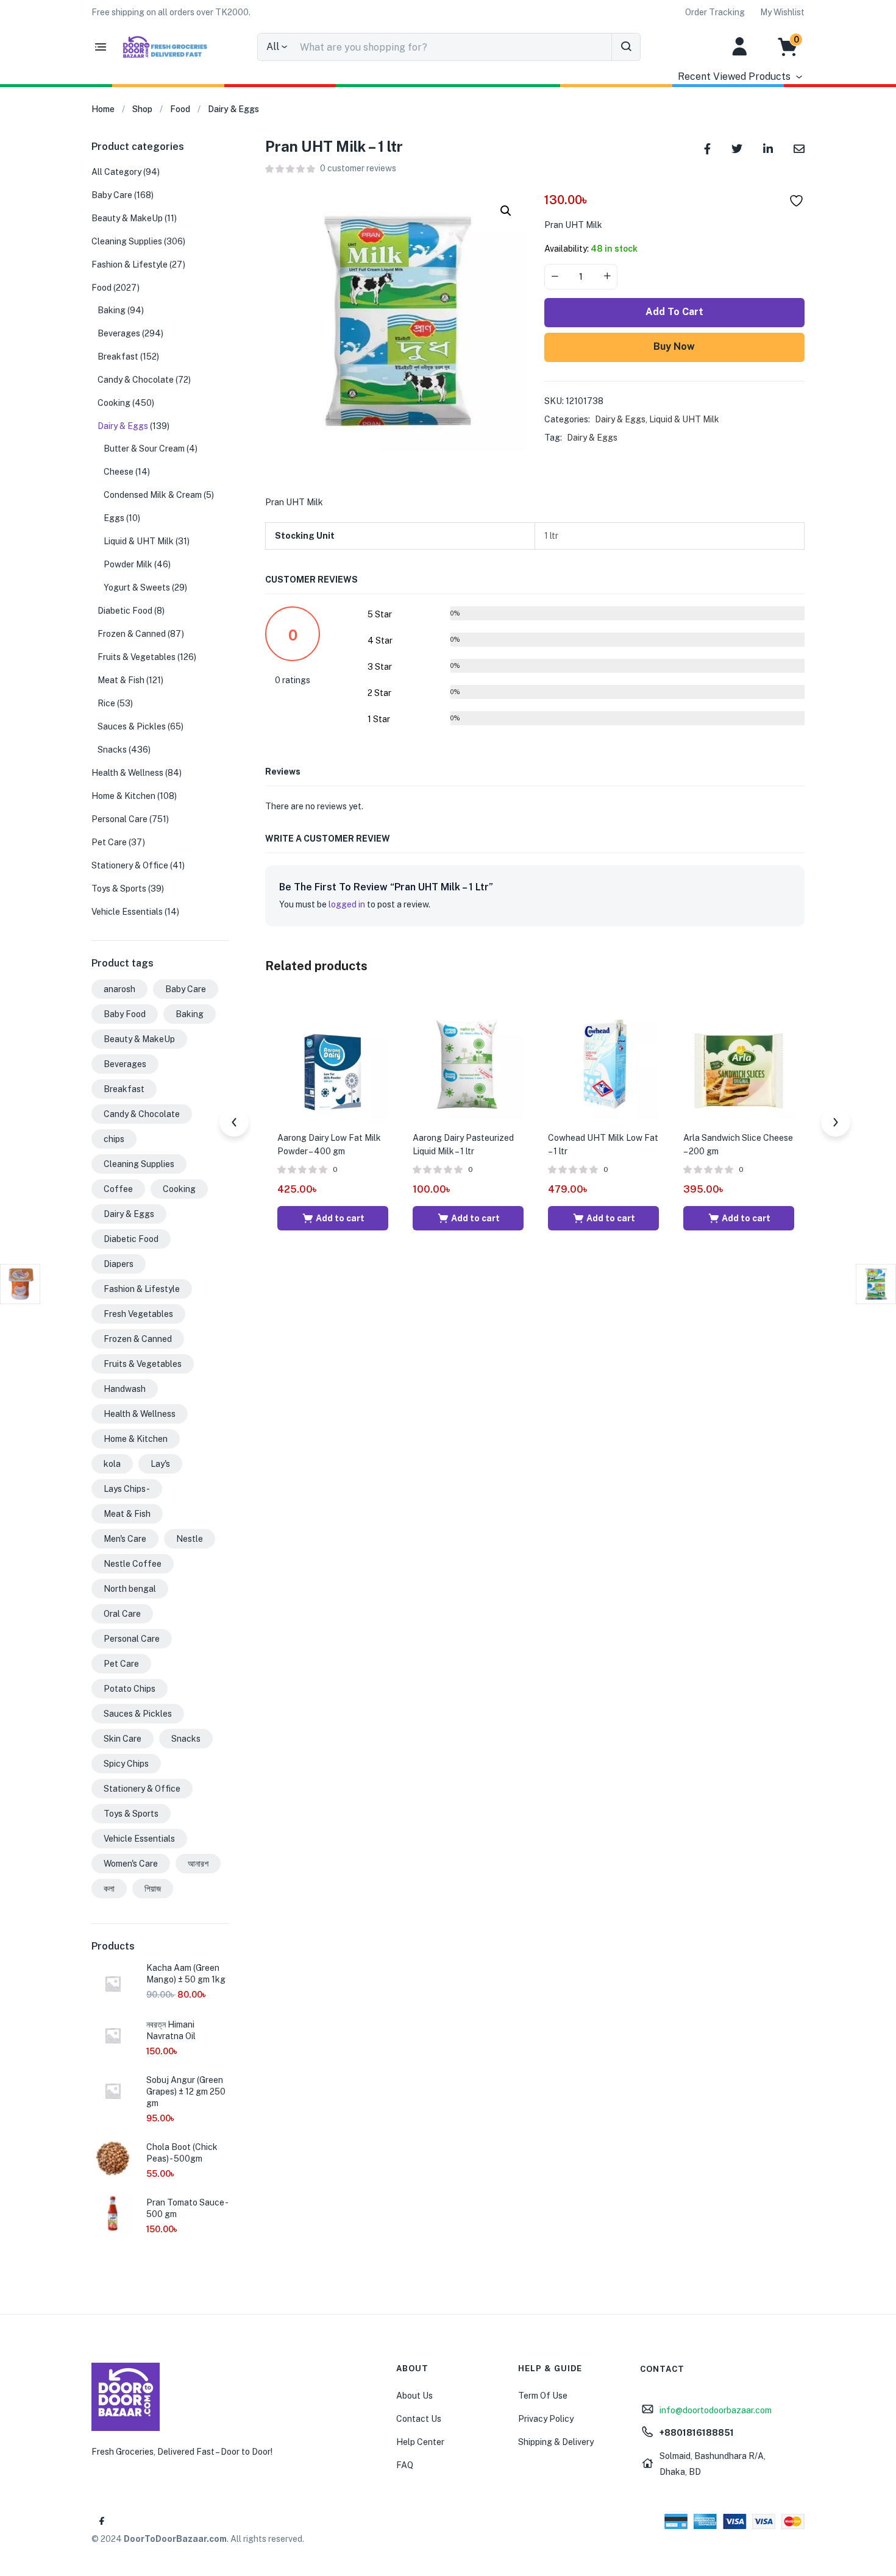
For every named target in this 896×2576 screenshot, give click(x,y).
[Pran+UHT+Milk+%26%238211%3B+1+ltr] (737, 148)
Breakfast (118, 357)
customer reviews (358, 168)
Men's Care (125, 1539)
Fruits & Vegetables (137, 657)
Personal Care (119, 819)
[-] (555, 277)
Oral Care (122, 1614)
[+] (607, 277)
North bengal (130, 1589)
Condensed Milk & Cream (153, 495)
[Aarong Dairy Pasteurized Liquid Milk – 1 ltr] (468, 1063)
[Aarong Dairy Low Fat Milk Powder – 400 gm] (333, 1063)
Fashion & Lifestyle (130, 264)
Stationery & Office (130, 865)
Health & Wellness (127, 773)
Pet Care (109, 842)
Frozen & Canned (132, 634)
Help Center (420, 2442)
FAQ (405, 2465)
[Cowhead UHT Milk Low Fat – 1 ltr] (603, 1063)
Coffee (118, 1189)
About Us (414, 2396)
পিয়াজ (153, 1889)
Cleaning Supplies (127, 241)
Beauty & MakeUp (127, 218)
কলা (109, 1889)
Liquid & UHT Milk (684, 419)
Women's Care (131, 1864)
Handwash (125, 1389)
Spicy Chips (126, 1764)
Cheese (119, 472)
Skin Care (123, 1739)
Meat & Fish (121, 680)
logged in (347, 904)
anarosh (119, 989)
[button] (171, 12)
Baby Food (125, 1014)
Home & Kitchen (123, 796)
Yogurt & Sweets (137, 587)
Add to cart (674, 312)
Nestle (190, 1539)
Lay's (160, 1464)
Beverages (119, 333)
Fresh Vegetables (138, 1314)
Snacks (112, 750)
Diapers (119, 1264)
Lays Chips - (127, 1489)
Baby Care (112, 195)
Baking (112, 310)
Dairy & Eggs (233, 109)
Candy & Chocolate (136, 380)
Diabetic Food (125, 611)
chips (114, 1139)
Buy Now (674, 346)
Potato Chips (130, 1689)
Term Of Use (543, 2396)
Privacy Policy (546, 2419)
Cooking (114, 403)
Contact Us (419, 2419)
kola (112, 1464)
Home (103, 109)
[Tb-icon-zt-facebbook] (102, 2521)
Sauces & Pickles (132, 726)
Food (180, 109)
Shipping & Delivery (556, 2442)
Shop (142, 109)
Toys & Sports (119, 889)
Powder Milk (128, 564)
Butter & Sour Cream (144, 449)
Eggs (114, 518)
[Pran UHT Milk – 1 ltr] (707, 148)
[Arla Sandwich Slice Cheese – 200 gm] (739, 1063)
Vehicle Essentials (127, 912)
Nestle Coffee (133, 1564)
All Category (116, 172)
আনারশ (198, 1864)
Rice (106, 703)
